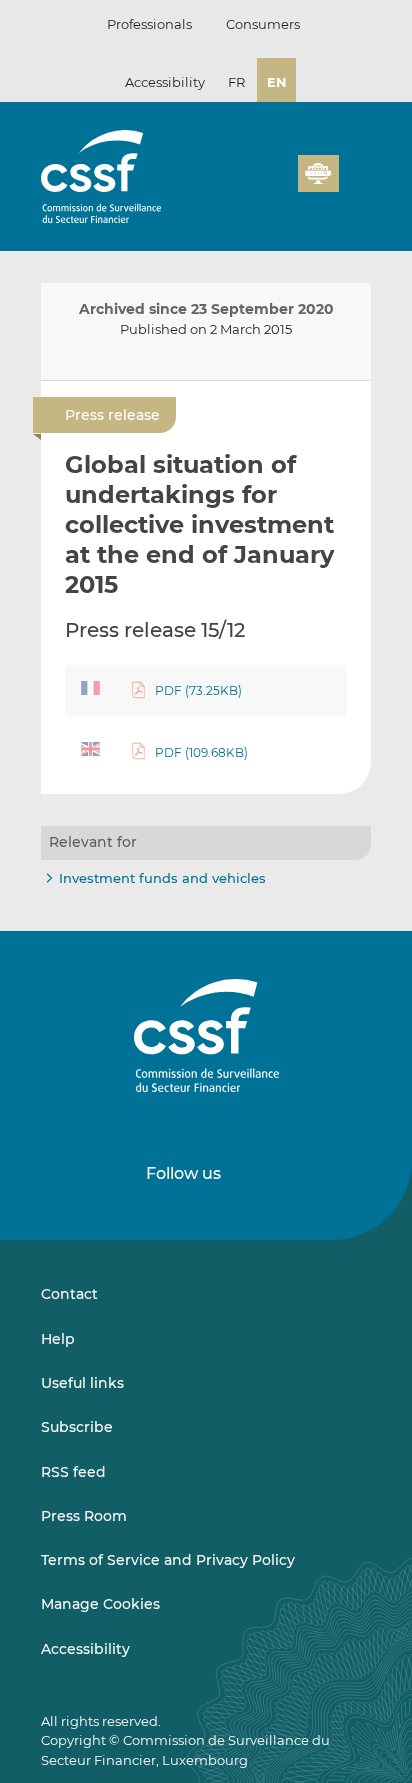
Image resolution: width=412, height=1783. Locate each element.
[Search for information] (252, 185)
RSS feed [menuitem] (73, 1472)
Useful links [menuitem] (82, 1383)
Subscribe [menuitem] (77, 1427)
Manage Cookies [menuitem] (100, 1604)
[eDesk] (318, 173)
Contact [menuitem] (69, 1294)
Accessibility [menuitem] (85, 1649)
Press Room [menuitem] (84, 1516)
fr (236, 82)
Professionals (149, 24)
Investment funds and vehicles (162, 878)
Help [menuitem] (58, 1339)
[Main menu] (355, 169)
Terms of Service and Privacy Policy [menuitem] (168, 1560)
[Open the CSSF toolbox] (276, 185)
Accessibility (165, 82)
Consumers (263, 24)
